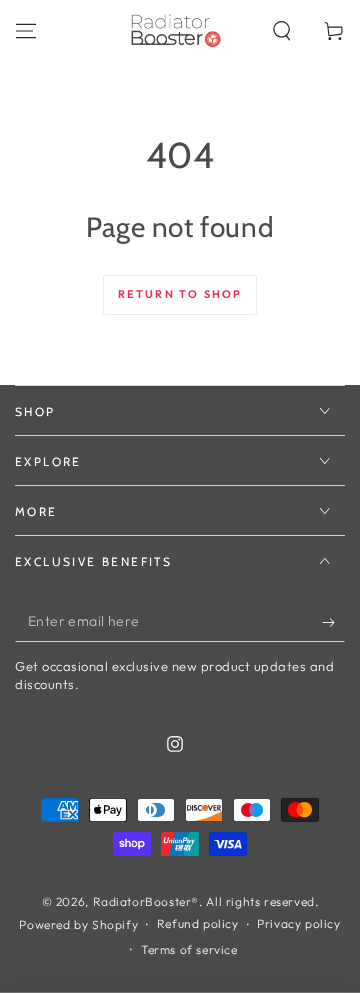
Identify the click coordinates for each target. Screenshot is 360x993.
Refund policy (198, 923)
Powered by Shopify (78, 924)
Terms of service (189, 949)
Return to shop (180, 294)
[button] (282, 31)
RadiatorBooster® (146, 901)
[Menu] (26, 31)
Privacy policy (298, 923)
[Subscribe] (333, 622)
